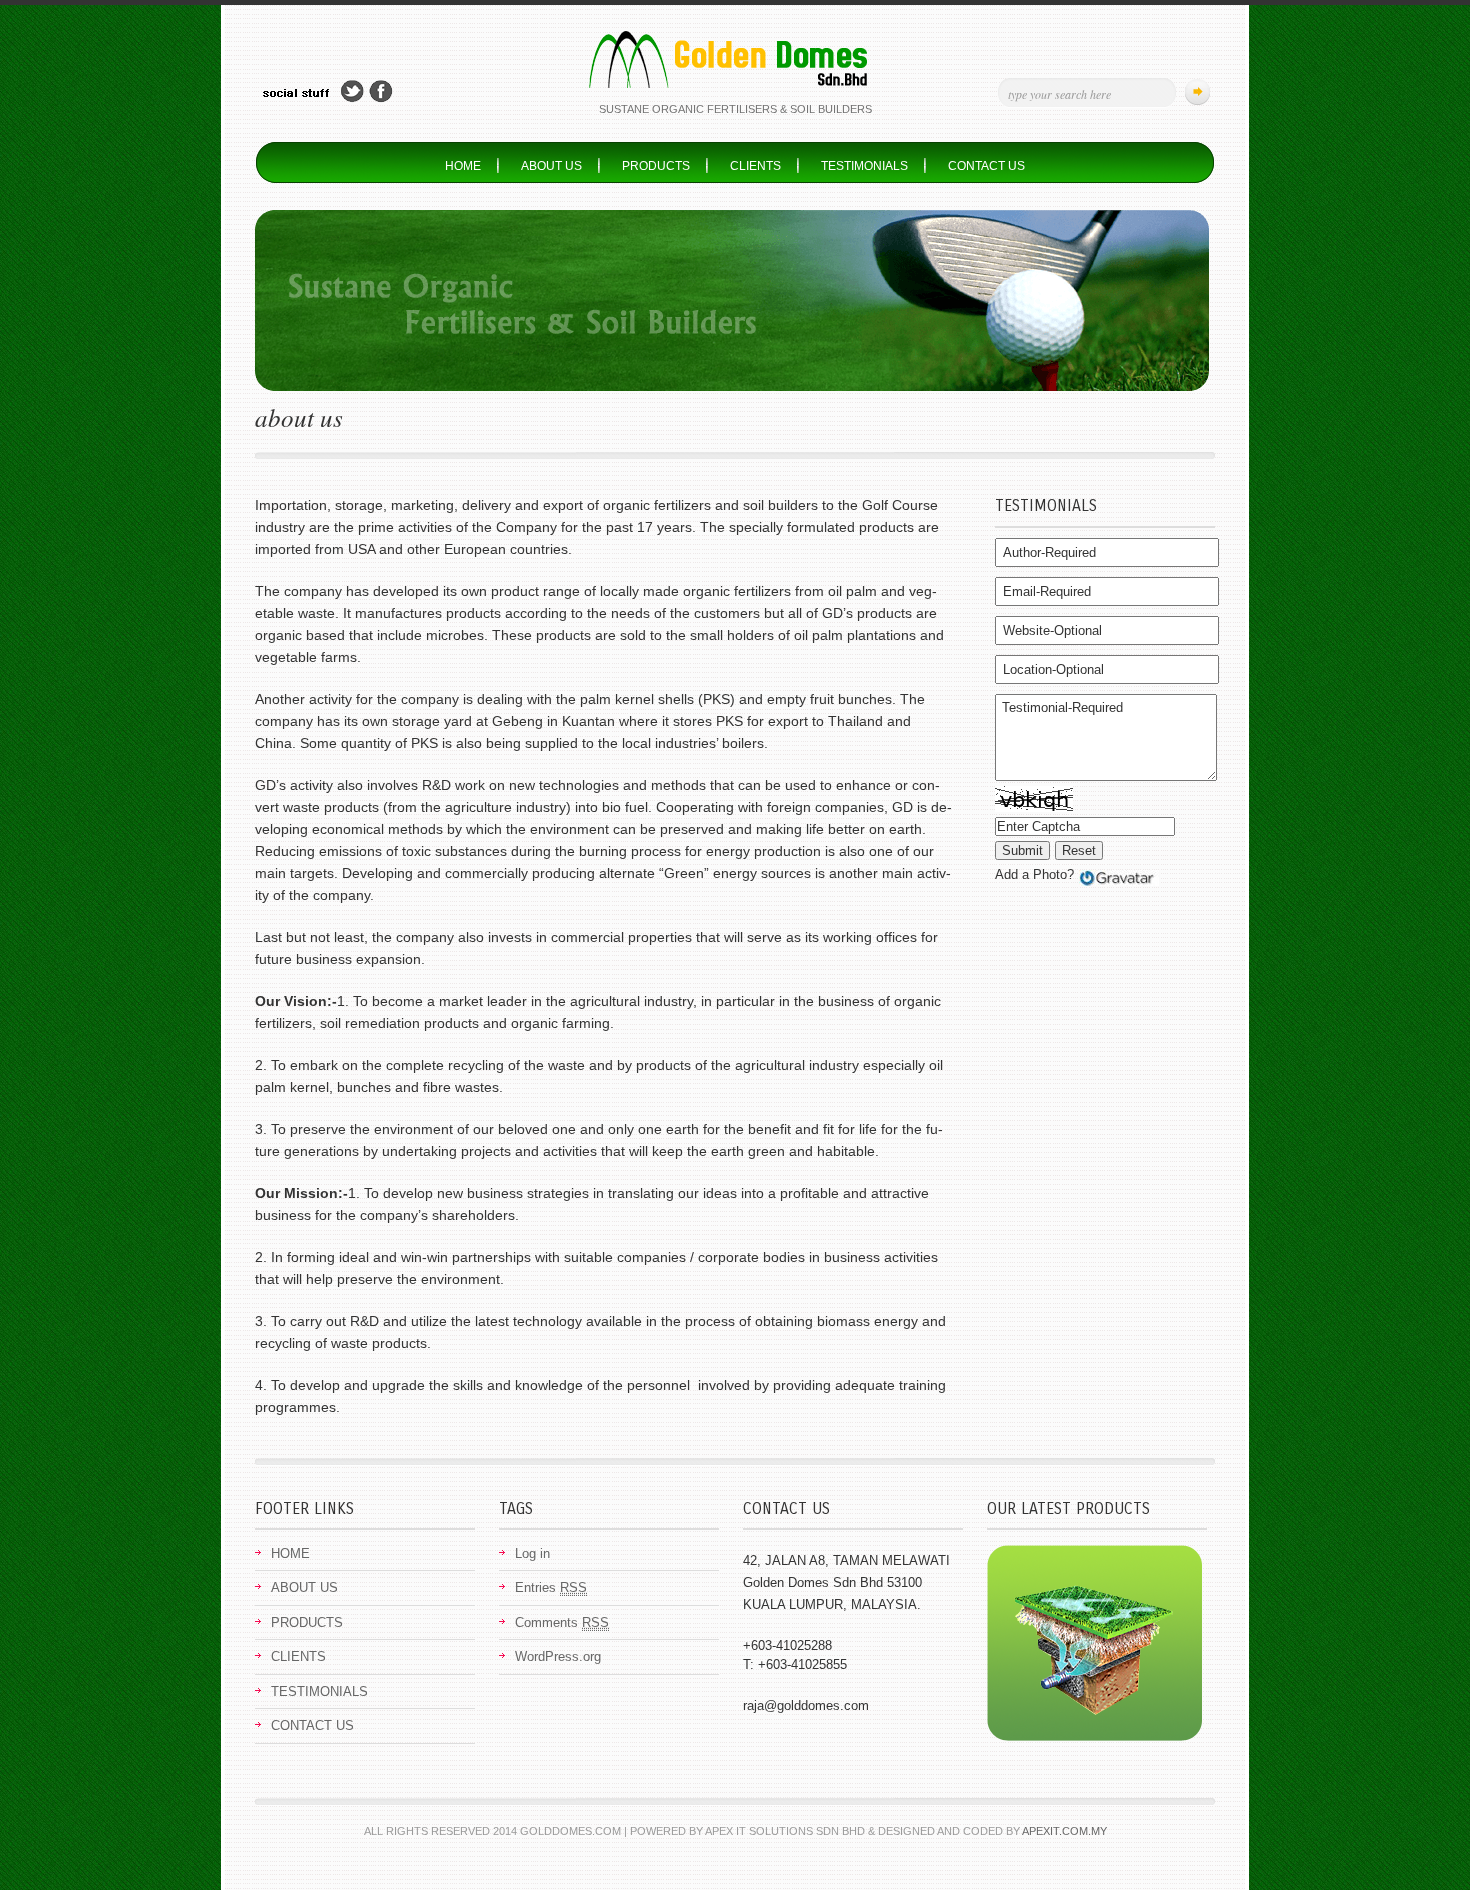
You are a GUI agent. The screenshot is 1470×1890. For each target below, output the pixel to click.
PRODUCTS (656, 166)
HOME (463, 166)
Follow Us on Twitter (352, 91)
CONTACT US (986, 166)
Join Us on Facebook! (381, 91)
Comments (562, 1622)
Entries (551, 1587)
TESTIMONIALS (864, 166)
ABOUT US (551, 166)
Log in (532, 1553)
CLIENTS (755, 166)
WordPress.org (558, 1656)
